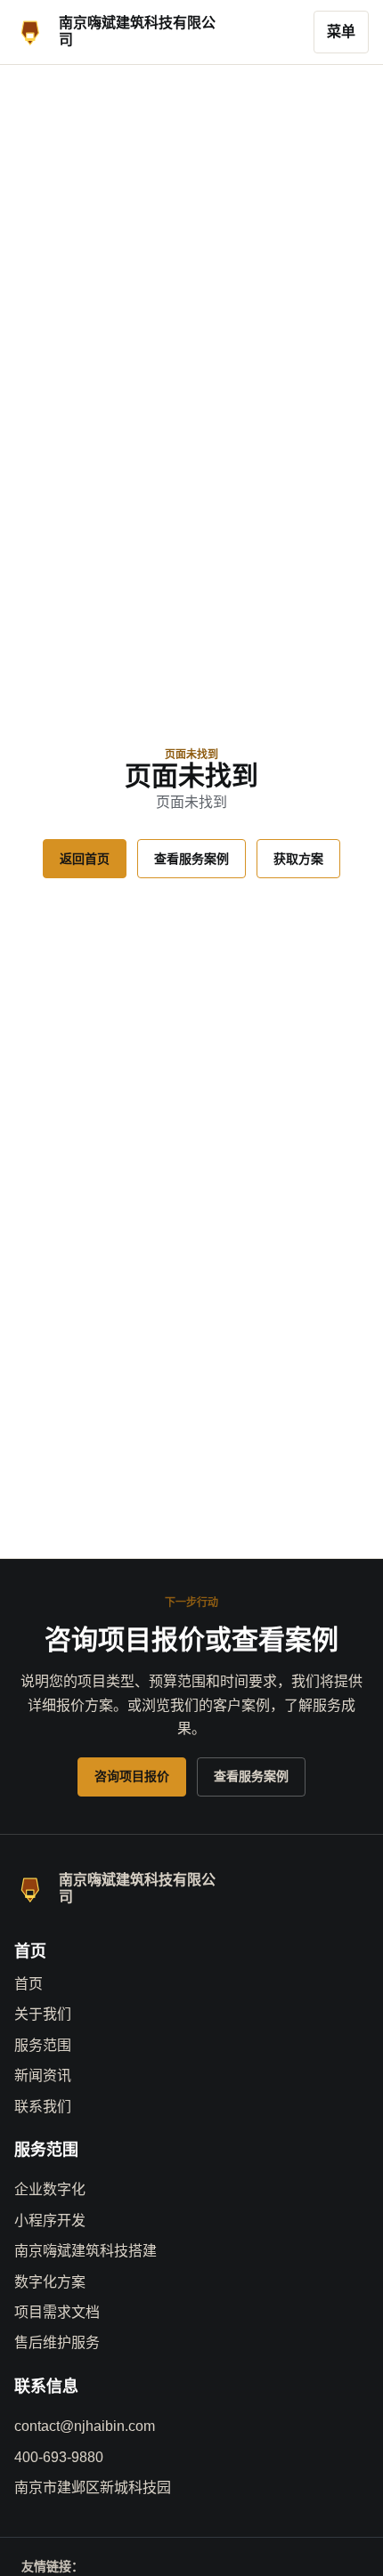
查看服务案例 (191, 859)
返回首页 (85, 859)
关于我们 (43, 2014)
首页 (29, 1984)
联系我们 (43, 2107)
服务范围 (43, 2045)
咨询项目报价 (132, 1776)
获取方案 (298, 859)
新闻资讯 (43, 2075)
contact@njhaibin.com (85, 2426)
